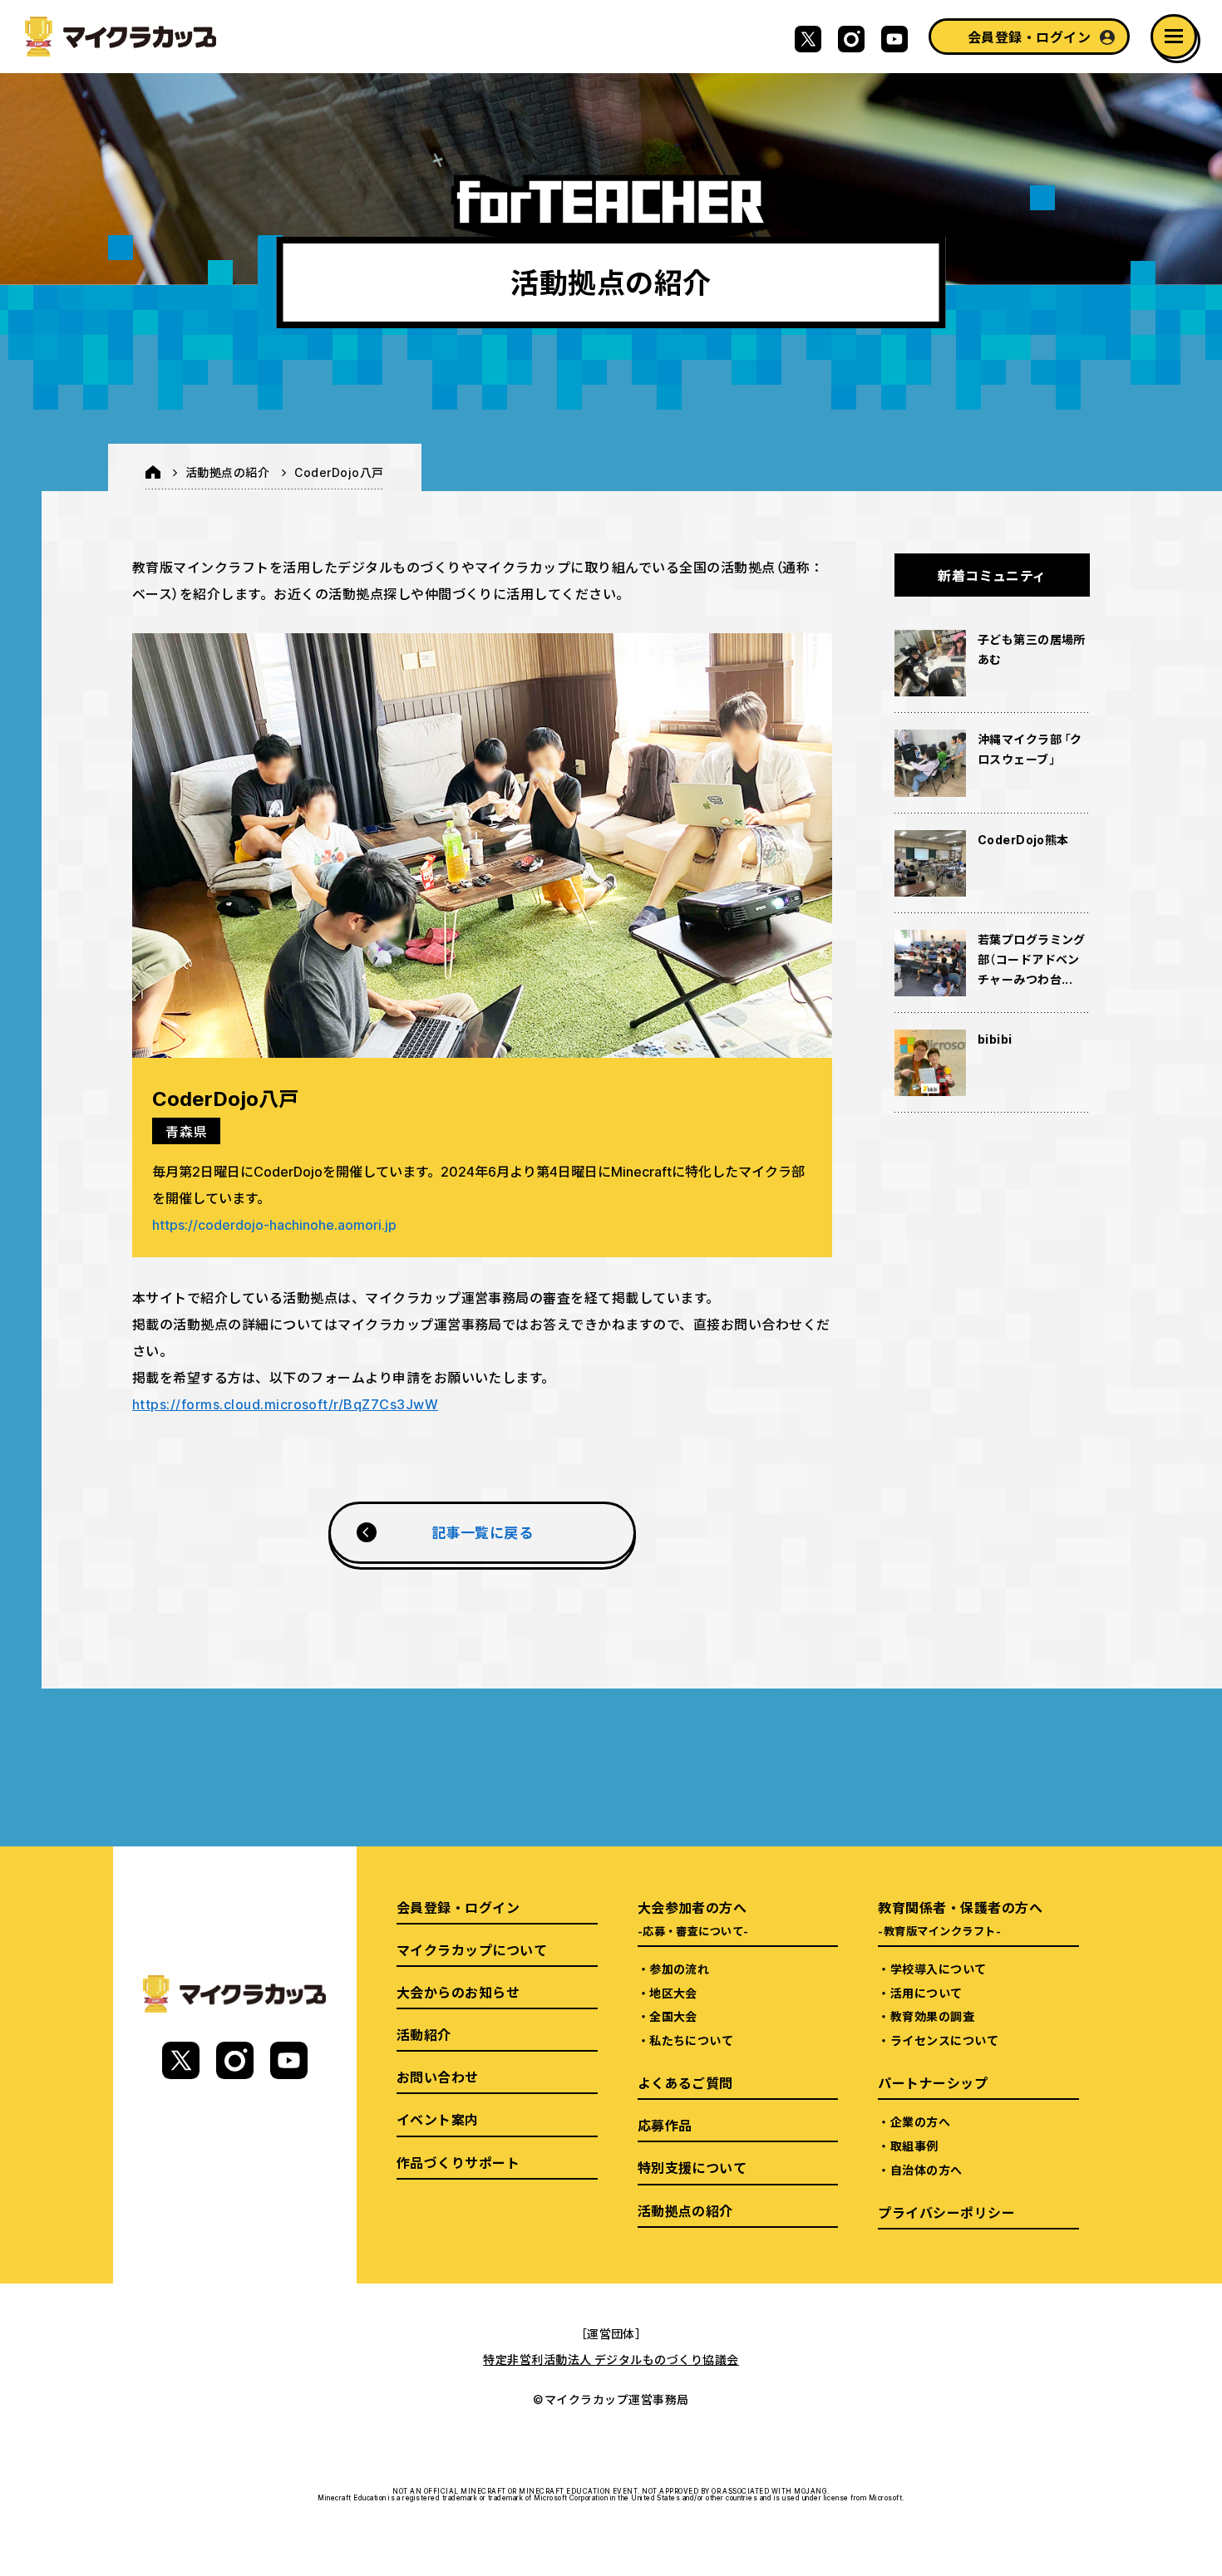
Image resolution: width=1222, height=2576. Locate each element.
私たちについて (691, 2040)
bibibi (995, 1039)
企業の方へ (920, 2121)
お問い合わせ (438, 2077)
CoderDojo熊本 (1023, 839)
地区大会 (673, 1993)
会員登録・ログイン (1029, 37)
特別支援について (692, 2167)
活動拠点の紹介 (227, 472)
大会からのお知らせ (458, 1992)
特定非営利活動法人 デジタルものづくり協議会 (611, 2359)
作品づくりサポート (458, 2162)
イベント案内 (438, 2119)
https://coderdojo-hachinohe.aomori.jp (274, 1224)
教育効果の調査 (932, 2016)
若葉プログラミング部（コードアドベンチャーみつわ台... (1032, 959)
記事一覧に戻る (482, 1532)
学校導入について (939, 1969)
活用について (926, 1993)
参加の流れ (679, 1969)
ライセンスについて (944, 2040)
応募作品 (665, 2125)
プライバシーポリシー (946, 2212)
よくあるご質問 (685, 2082)
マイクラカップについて (472, 1949)
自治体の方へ (926, 2170)
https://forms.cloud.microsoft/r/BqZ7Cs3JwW (285, 1404)
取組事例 (914, 2146)
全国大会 (673, 2016)
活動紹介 (424, 2034)
